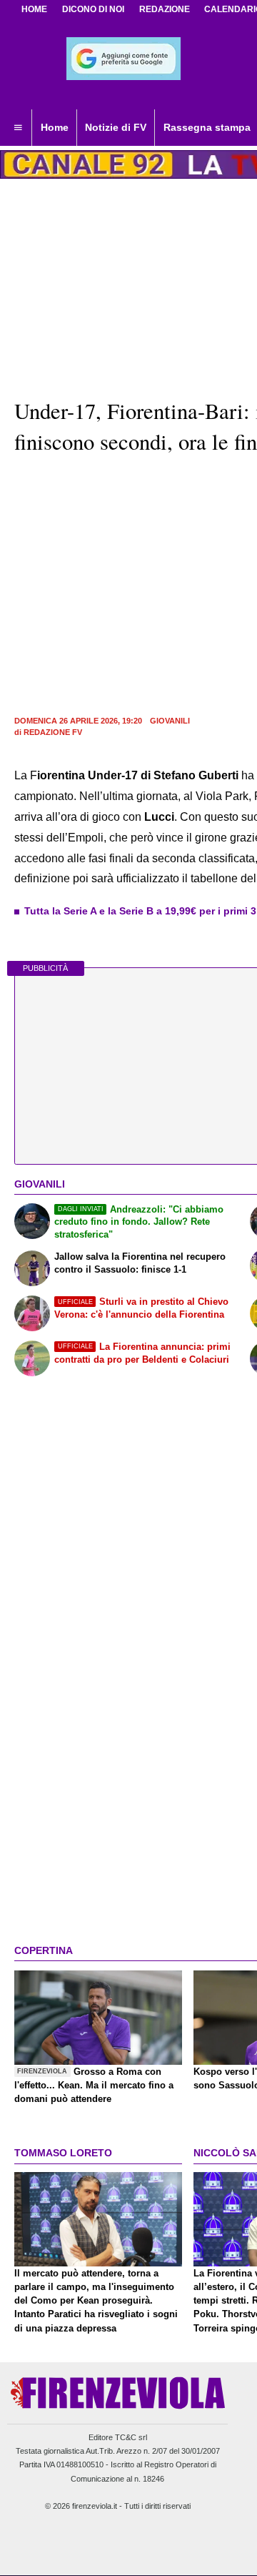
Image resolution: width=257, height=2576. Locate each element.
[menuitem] (18, 128)
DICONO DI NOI (93, 9)
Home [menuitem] (55, 127)
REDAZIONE (165, 9)
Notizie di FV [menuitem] (116, 127)
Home (34, 9)
